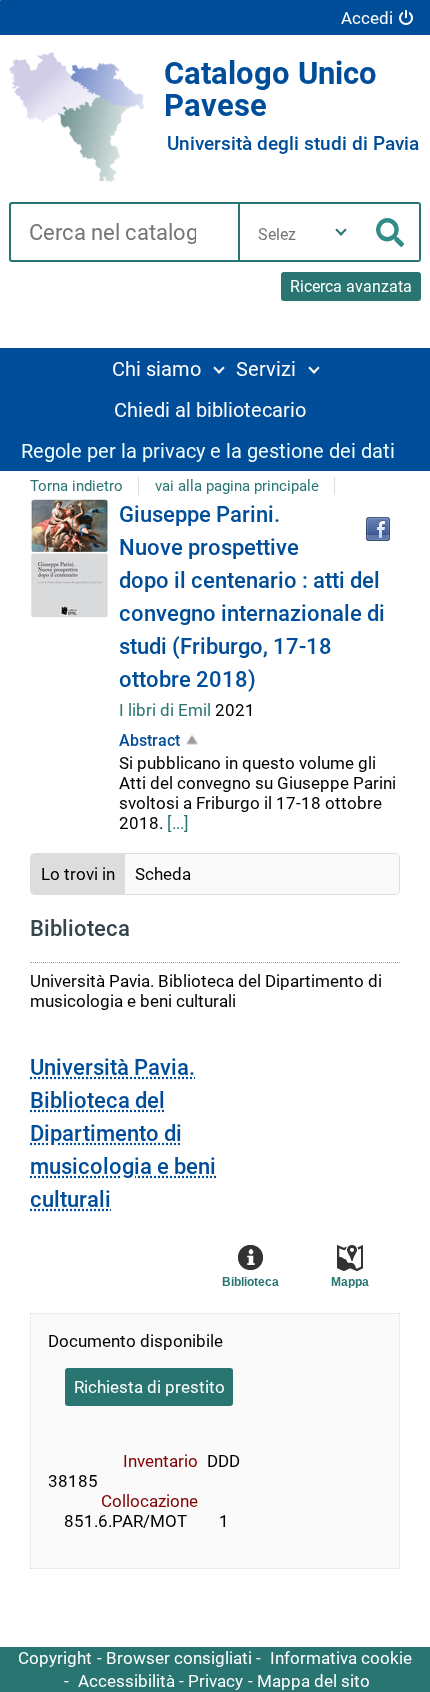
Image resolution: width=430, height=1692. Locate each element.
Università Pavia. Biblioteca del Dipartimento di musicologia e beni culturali (123, 1133)
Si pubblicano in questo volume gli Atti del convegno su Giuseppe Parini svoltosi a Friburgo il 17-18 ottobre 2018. (257, 782)
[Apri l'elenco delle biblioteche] (341, 232)
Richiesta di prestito (149, 1387)
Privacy (215, 1681)
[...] (178, 823)
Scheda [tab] (163, 874)
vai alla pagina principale (237, 486)
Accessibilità (126, 1681)
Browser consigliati (179, 1658)
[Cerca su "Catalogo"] (123, 234)
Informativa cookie (341, 1658)
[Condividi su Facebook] (378, 529)
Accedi (367, 18)
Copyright (55, 1658)
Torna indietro (76, 486)
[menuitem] (167, 368)
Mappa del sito (313, 1681)
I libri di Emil (167, 710)
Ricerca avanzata (351, 286)
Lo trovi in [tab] (78, 874)
